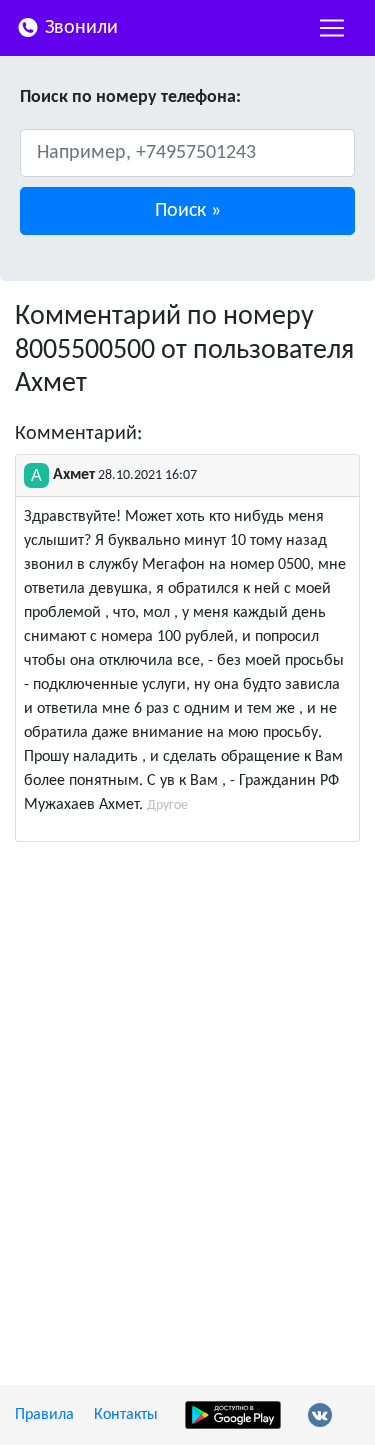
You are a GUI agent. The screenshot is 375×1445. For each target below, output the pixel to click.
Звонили (79, 28)
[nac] (332, 28)
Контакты (126, 1415)
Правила (44, 1415)
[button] (187, 211)
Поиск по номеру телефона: (130, 97)
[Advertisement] (187, 1053)
